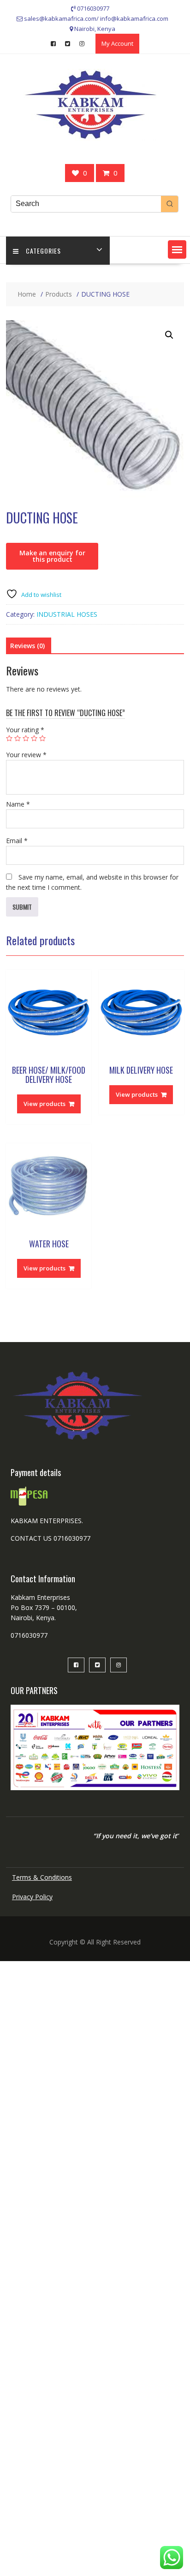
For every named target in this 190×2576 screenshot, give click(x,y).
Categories (43, 251)
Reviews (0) (27, 646)
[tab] (27, 646)
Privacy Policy (32, 1897)
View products (45, 1104)
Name (18, 804)
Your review (26, 755)
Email (17, 841)
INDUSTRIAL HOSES (67, 614)
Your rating (25, 730)
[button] (177, 249)
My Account (117, 43)
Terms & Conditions (42, 1877)
